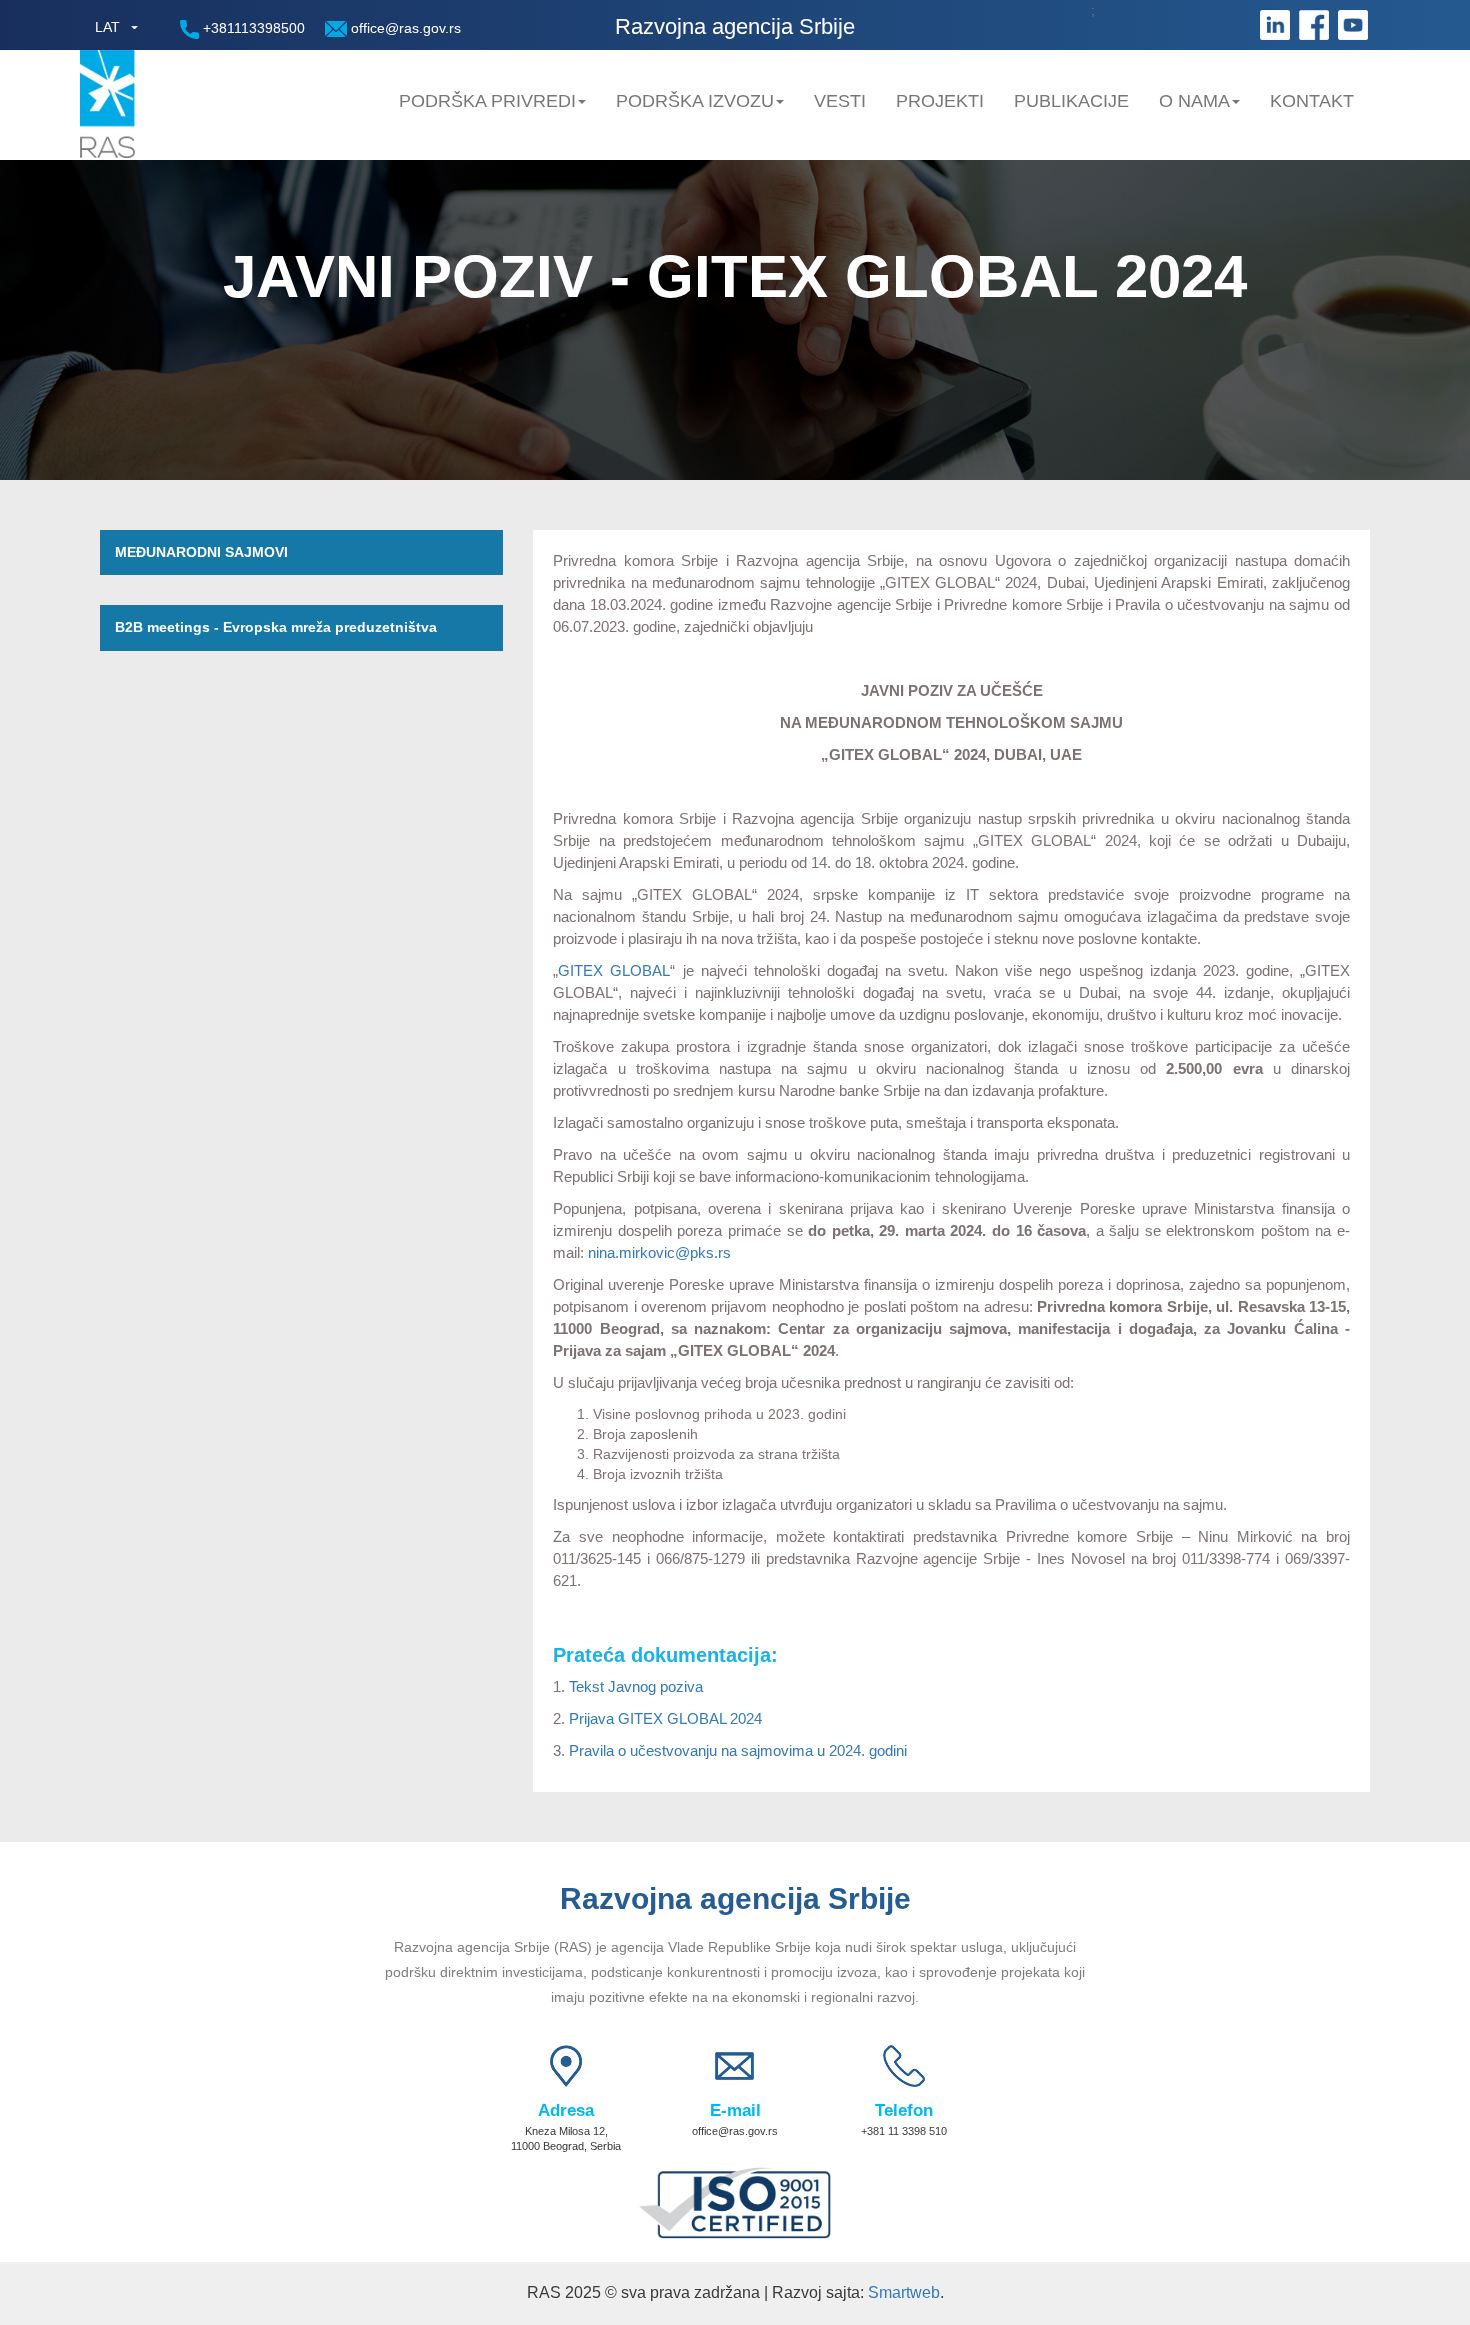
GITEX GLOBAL (614, 970)
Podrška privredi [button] (487, 101)
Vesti (840, 101)
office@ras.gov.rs (404, 28)
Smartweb (904, 2292)
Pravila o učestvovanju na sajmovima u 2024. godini (738, 1750)
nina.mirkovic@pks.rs (659, 1252)
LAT (107, 27)
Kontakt (1312, 101)
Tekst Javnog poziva (636, 1686)
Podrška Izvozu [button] (695, 101)
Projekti (940, 101)
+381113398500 (252, 28)
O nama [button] (1194, 101)
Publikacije (1071, 101)
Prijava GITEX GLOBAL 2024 (665, 1718)
